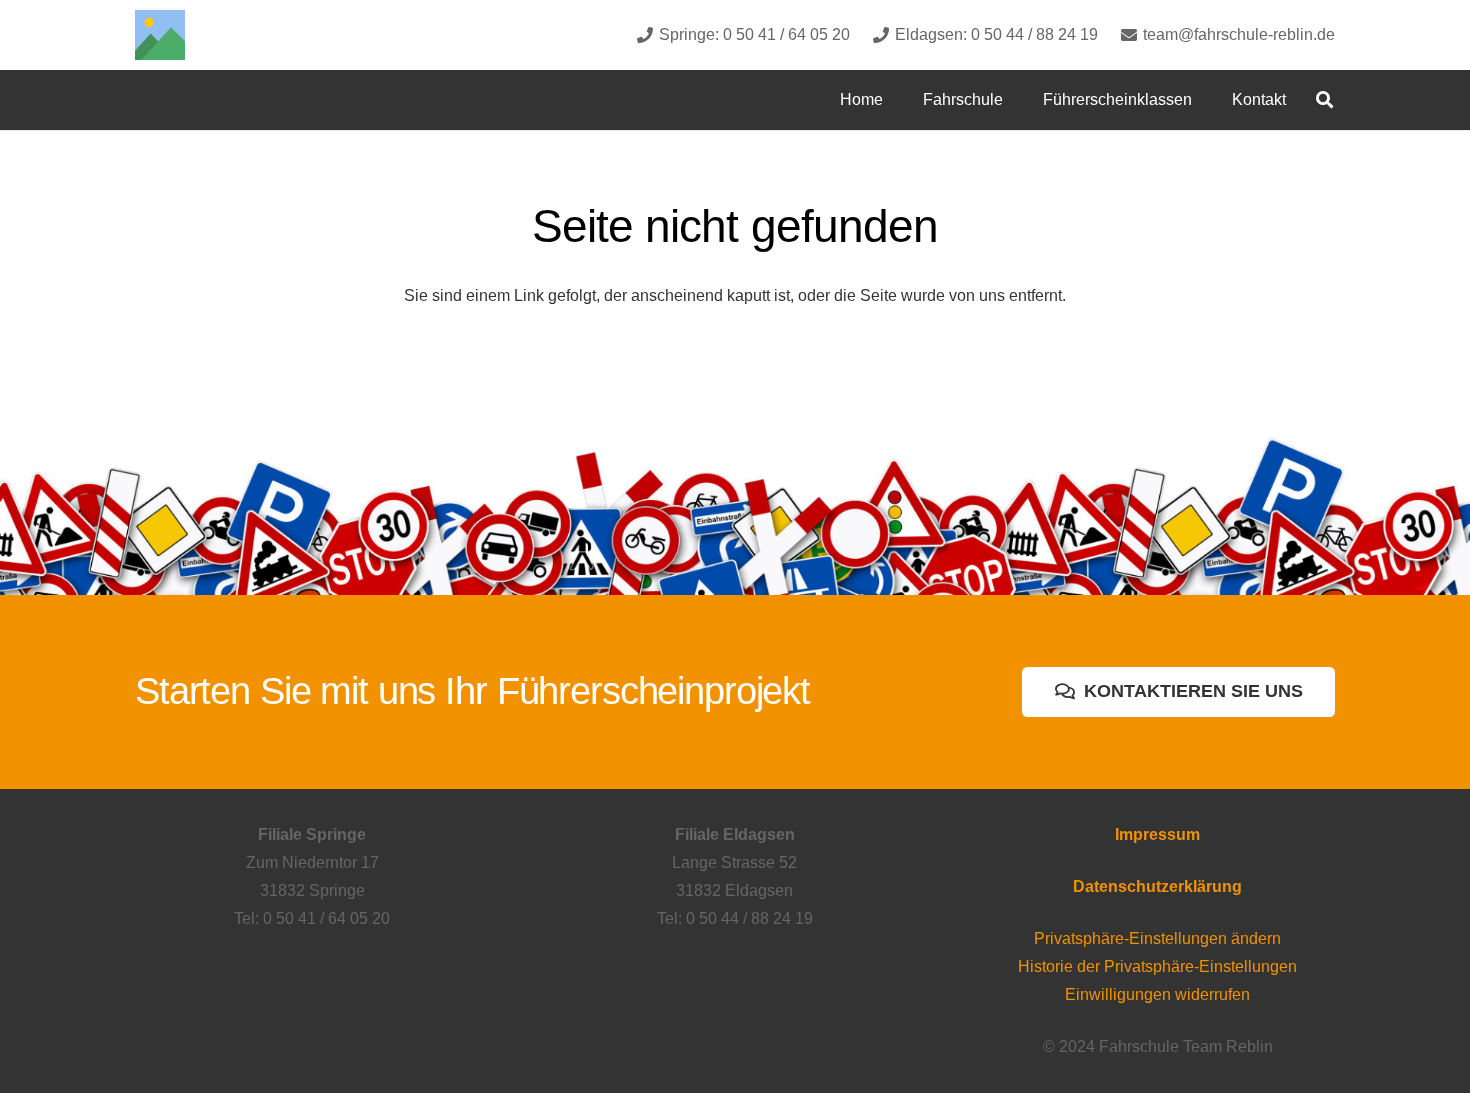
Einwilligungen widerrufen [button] (1157, 994)
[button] (1017, 99)
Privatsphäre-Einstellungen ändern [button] (1157, 938)
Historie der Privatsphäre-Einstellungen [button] (1157, 966)
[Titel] (160, 35)
